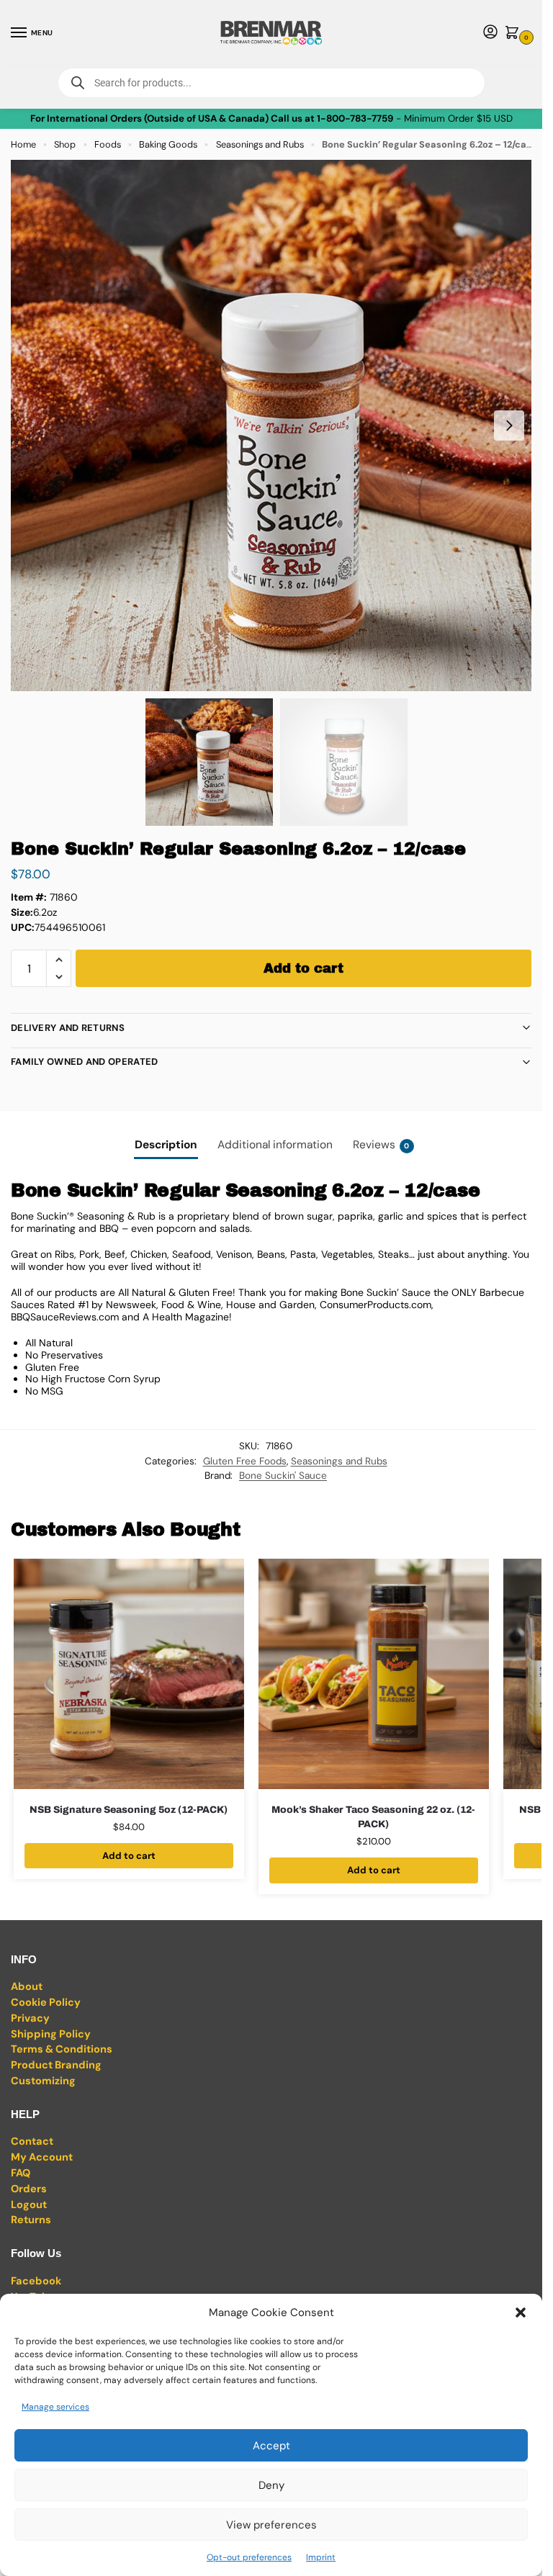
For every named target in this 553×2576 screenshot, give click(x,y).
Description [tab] (166, 1145)
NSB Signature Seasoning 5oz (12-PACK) (129, 1810)
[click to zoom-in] (276, 425)
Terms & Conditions (62, 2049)
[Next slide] (509, 425)
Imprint (321, 2557)
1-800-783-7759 (355, 118)
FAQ (21, 2173)
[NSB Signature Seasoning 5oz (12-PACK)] (129, 1674)
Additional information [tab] (275, 1145)
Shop (65, 144)
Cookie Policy (46, 2003)
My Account (42, 2157)
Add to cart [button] (129, 1856)
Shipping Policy (51, 2034)
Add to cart (304, 968)
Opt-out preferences (249, 2557)
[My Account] (490, 33)
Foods (108, 144)
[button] (521, 2312)
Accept (271, 2446)
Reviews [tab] (381, 1145)
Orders (29, 2189)
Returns (31, 2220)
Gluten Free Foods (245, 1461)
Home (23, 144)
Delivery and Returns (68, 1028)
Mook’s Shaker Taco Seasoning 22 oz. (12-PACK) (373, 1817)
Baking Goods (168, 144)
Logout (29, 2205)
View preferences (271, 2525)
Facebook (36, 2281)
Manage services (55, 2407)
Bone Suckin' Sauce (283, 1476)
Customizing (43, 2081)
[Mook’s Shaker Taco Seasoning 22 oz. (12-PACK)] (374, 1674)
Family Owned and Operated (85, 1062)
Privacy (30, 2018)
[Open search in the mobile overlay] (271, 83)
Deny (271, 2485)
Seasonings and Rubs (260, 144)
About (27, 1987)
